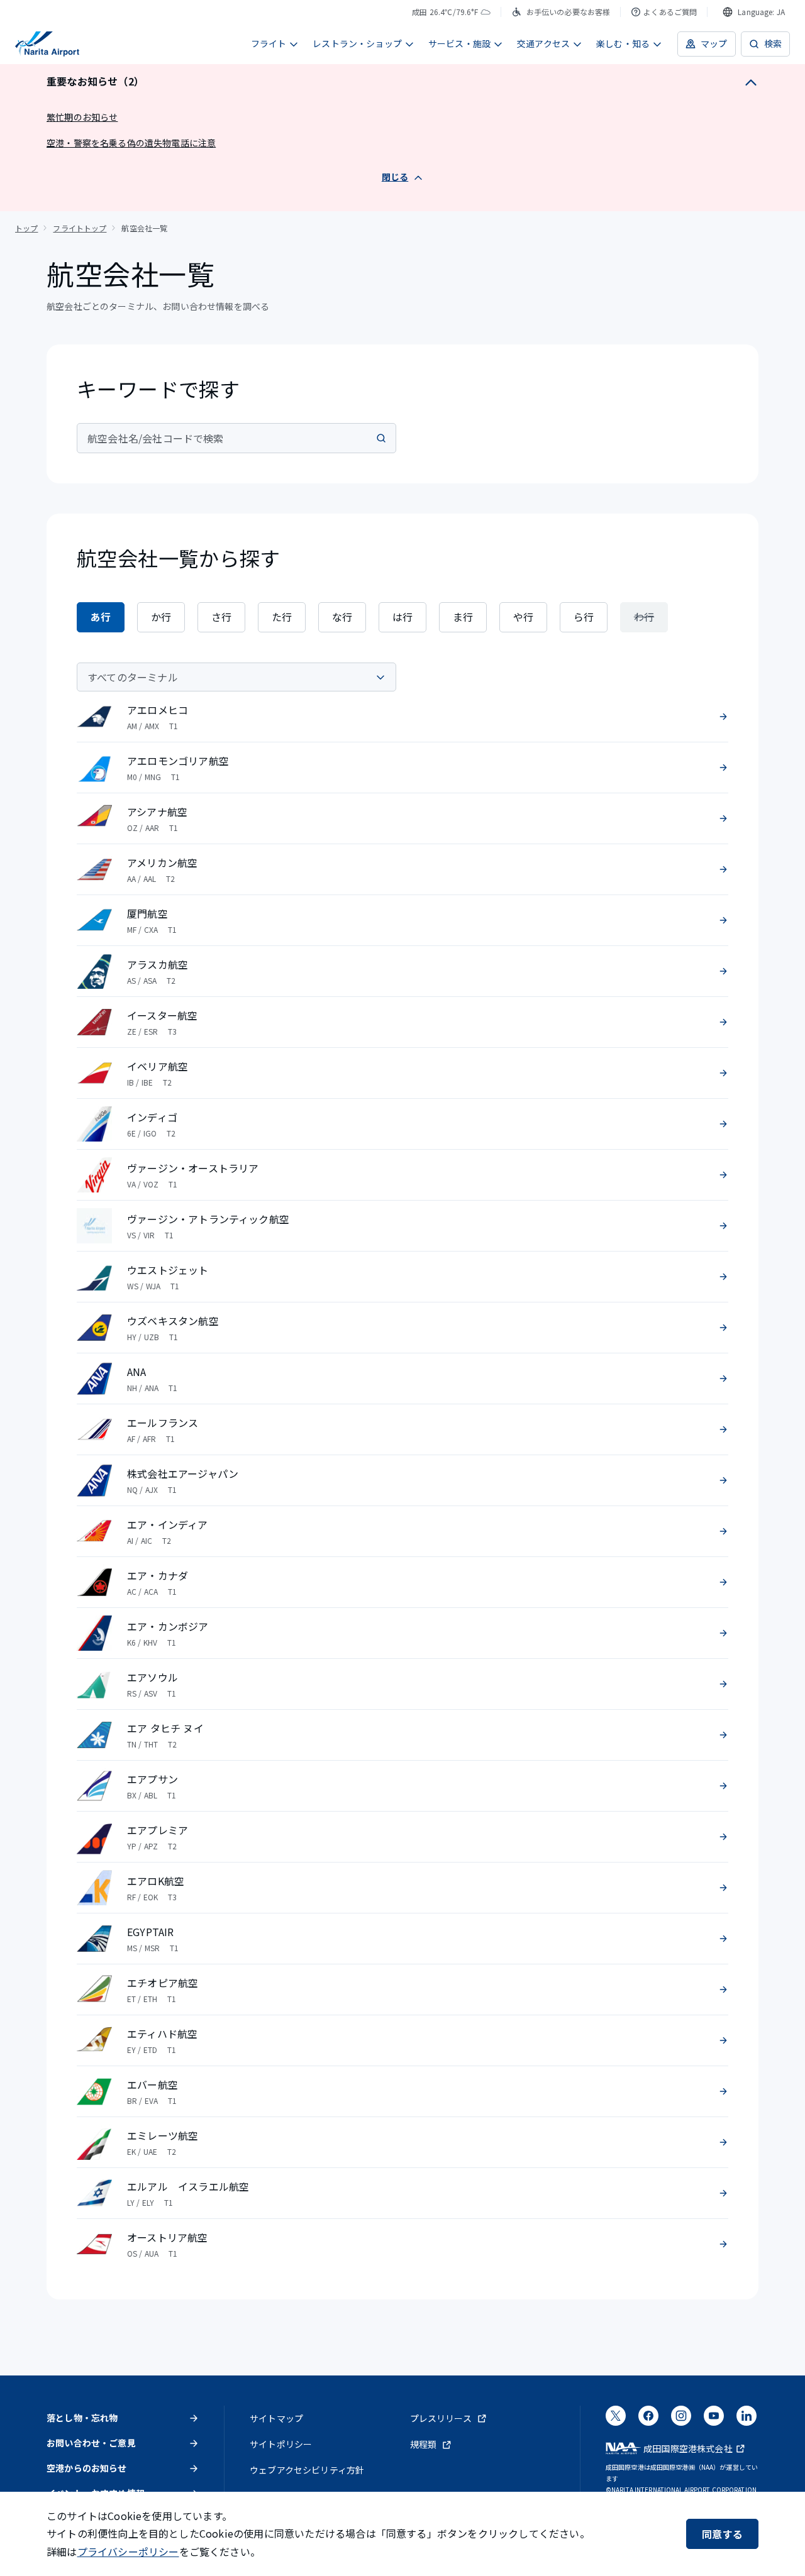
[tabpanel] (402, 1466)
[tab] (101, 617)
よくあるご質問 (670, 12)
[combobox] (754, 12)
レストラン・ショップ (357, 43)
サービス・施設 (459, 43)
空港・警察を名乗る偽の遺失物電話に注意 (131, 143)
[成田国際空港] (47, 44)
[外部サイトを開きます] (616, 2419)
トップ (26, 228)
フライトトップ (80, 228)
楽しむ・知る (623, 43)
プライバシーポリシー (128, 2551)
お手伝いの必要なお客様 (569, 12)
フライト (269, 43)
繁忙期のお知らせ (82, 117)
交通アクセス (543, 43)
